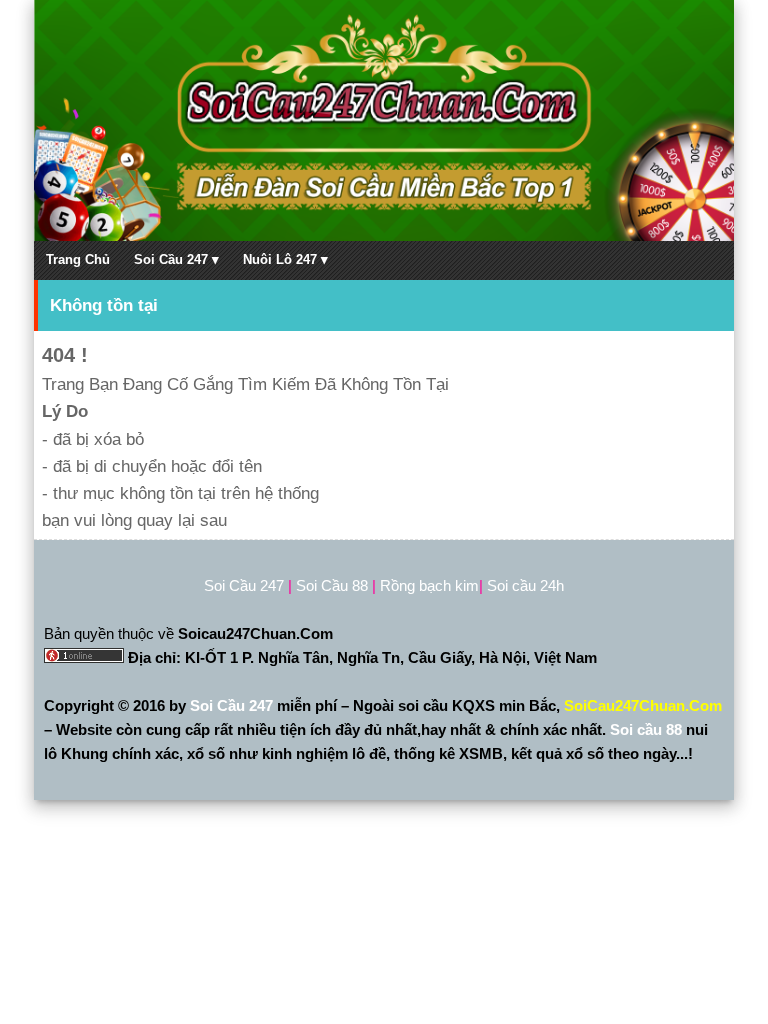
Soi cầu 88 (646, 729)
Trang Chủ (78, 259)
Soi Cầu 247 (233, 705)
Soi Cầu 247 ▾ (176, 259)
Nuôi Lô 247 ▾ (285, 259)
